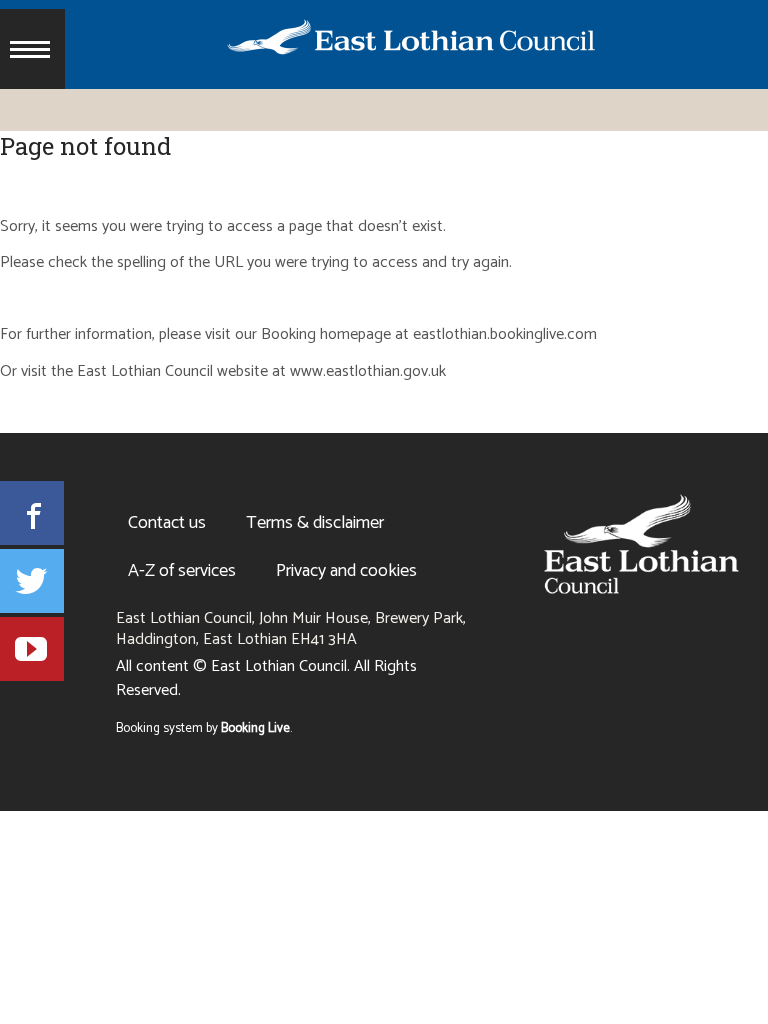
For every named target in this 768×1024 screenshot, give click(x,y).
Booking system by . (204, 729)
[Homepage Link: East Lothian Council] (641, 544)
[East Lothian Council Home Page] (376, 41)
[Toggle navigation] (32, 49)
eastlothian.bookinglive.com (505, 335)
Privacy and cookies (346, 571)
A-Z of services (182, 571)
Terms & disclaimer (315, 523)
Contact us (167, 523)
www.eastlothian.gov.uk (368, 372)
